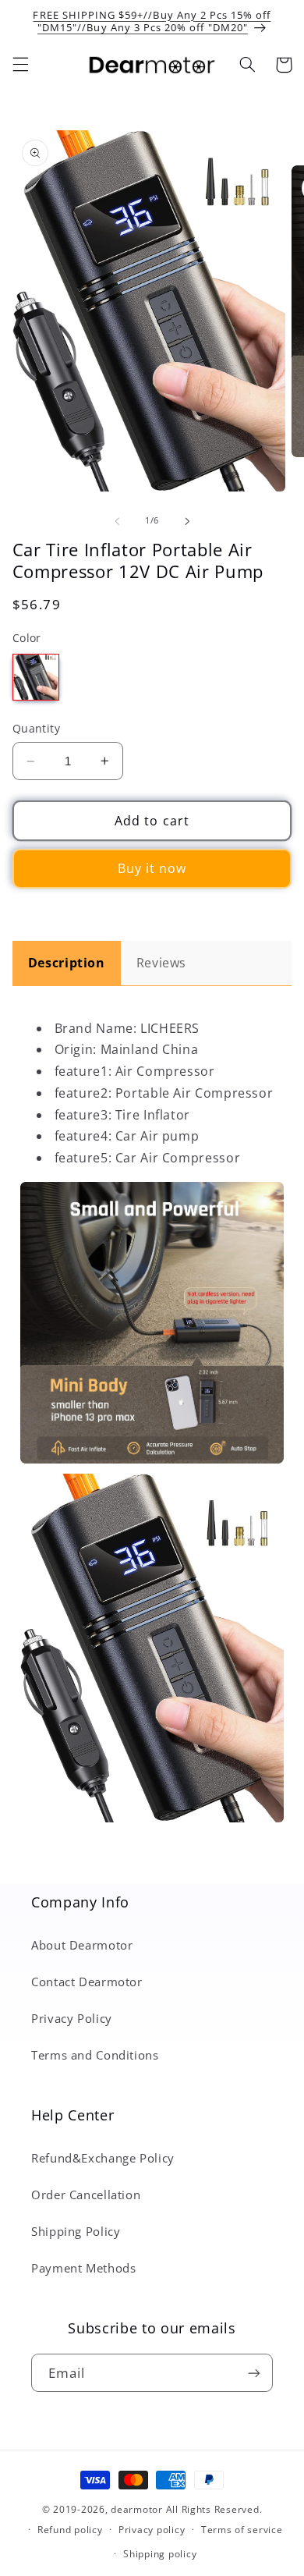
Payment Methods (83, 2268)
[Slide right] (187, 521)
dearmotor (138, 2509)
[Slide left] (117, 521)
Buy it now (152, 868)
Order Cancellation (86, 2195)
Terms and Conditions (95, 2055)
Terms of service (242, 2530)
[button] (20, 65)
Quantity (36, 728)
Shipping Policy (76, 2231)
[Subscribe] (254, 2373)
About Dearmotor (82, 1945)
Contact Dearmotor (87, 1982)
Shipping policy (160, 2554)
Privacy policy (152, 2530)
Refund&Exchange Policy (103, 2158)
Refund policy (70, 2530)
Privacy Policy (72, 2018)
